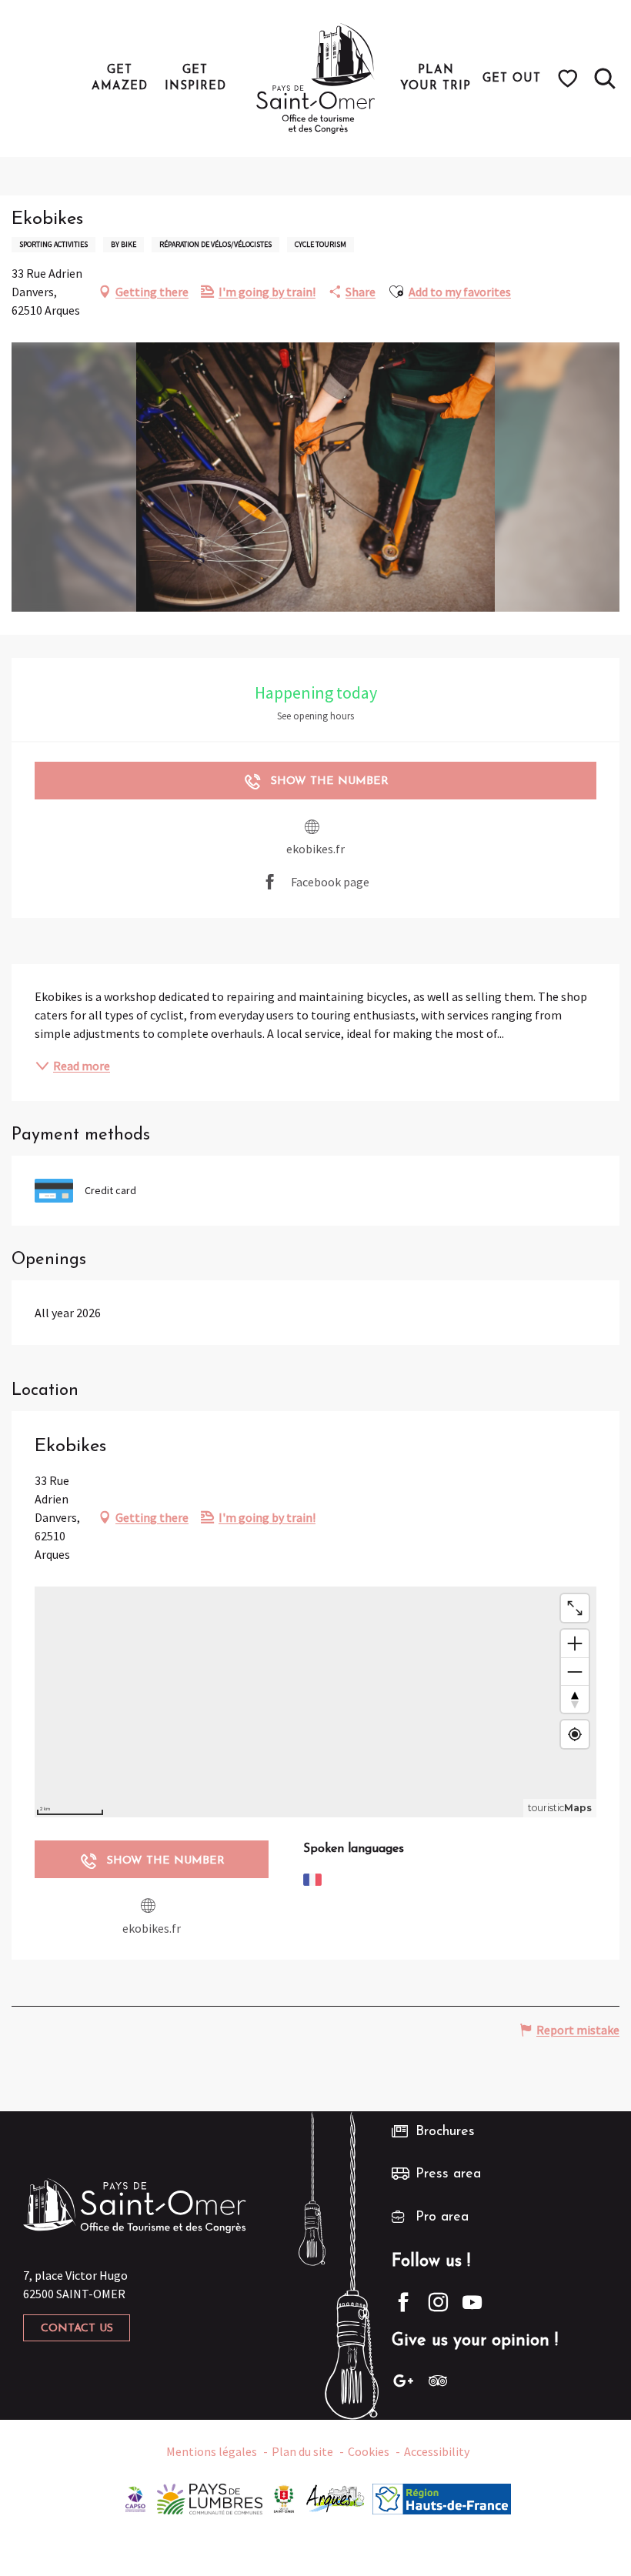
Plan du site (302, 2451)
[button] (605, 78)
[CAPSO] (135, 2498)
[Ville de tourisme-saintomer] (284, 2498)
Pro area (442, 2217)
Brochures (445, 2132)
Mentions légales (212, 2451)
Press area (448, 2174)
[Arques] (336, 2498)
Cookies (369, 2451)
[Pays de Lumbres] (210, 2498)
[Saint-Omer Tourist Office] (316, 78)
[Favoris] (570, 78)
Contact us (77, 2329)
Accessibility (437, 2451)
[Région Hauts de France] (442, 2498)
